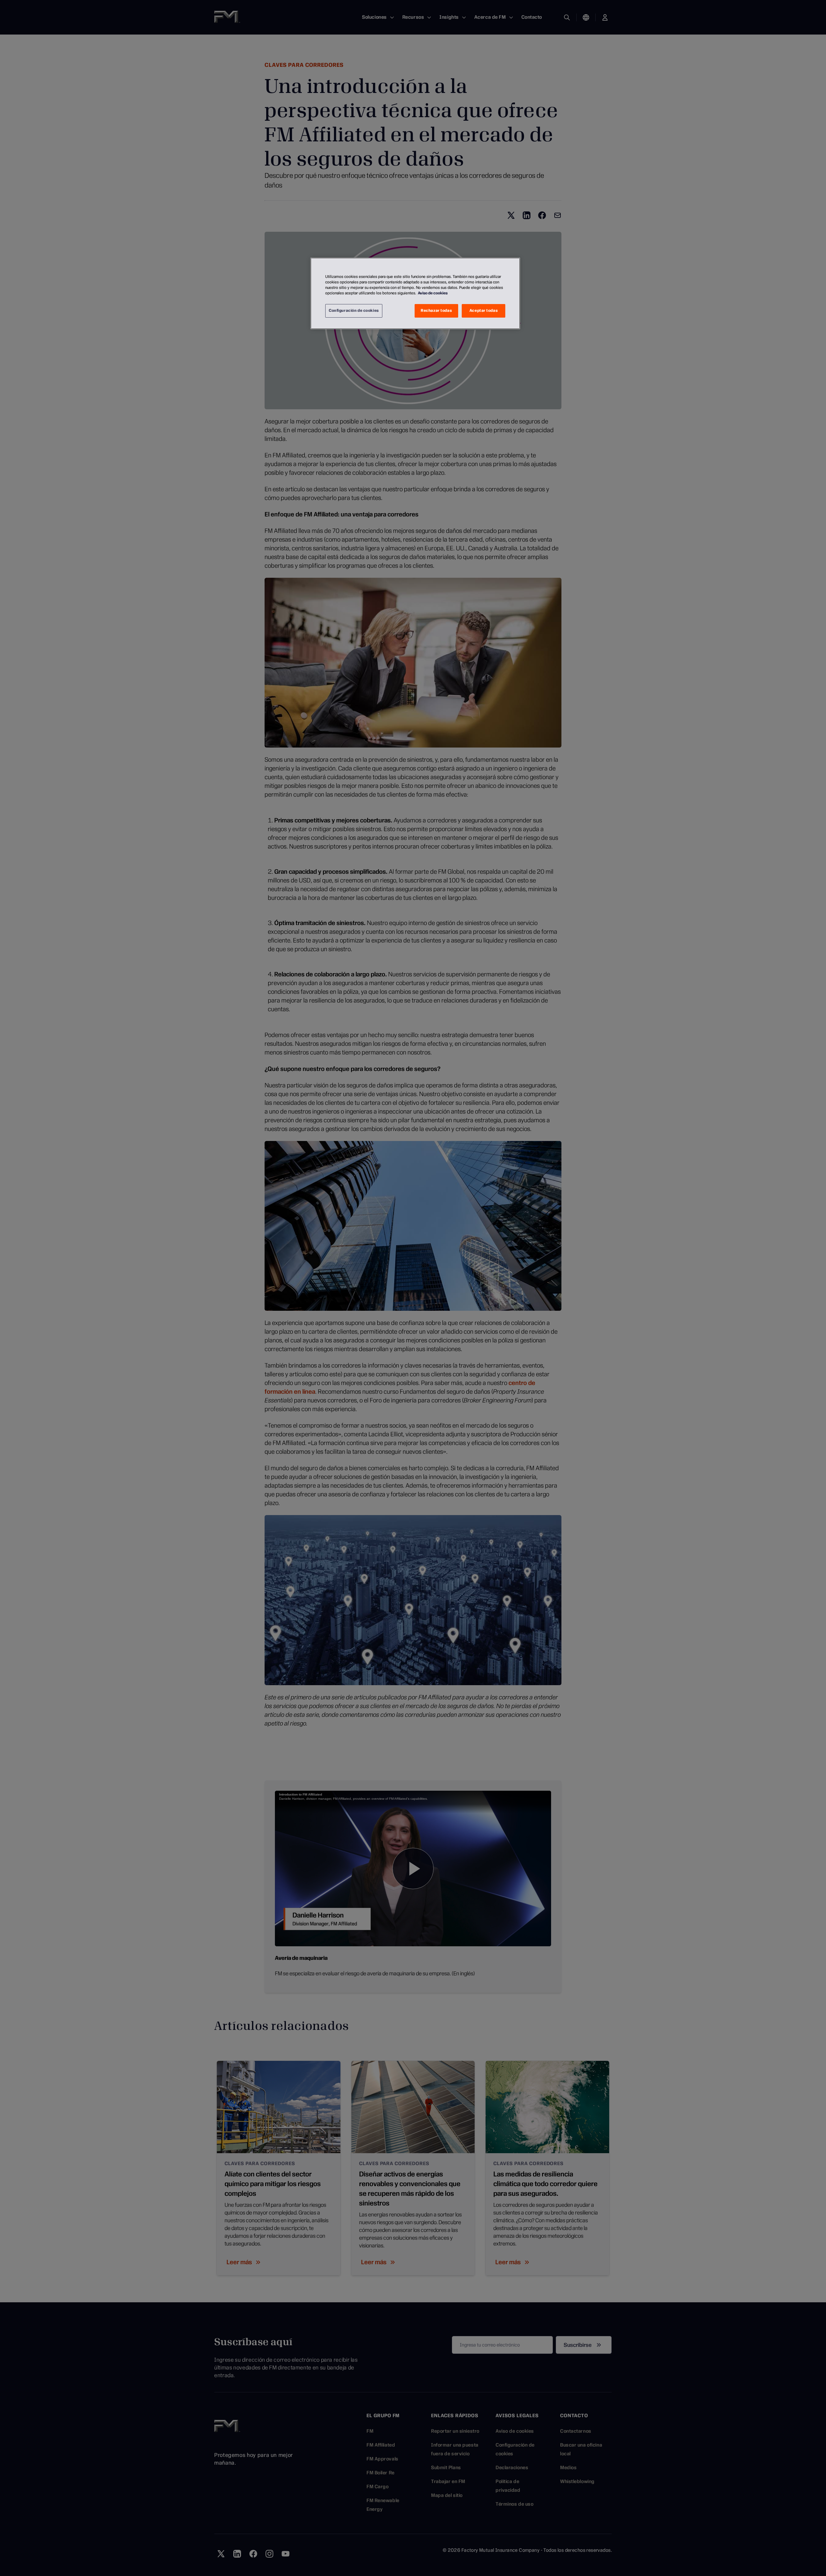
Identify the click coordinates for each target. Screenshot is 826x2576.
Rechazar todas (436, 311)
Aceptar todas (484, 311)
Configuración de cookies (354, 311)
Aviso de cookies (433, 293)
